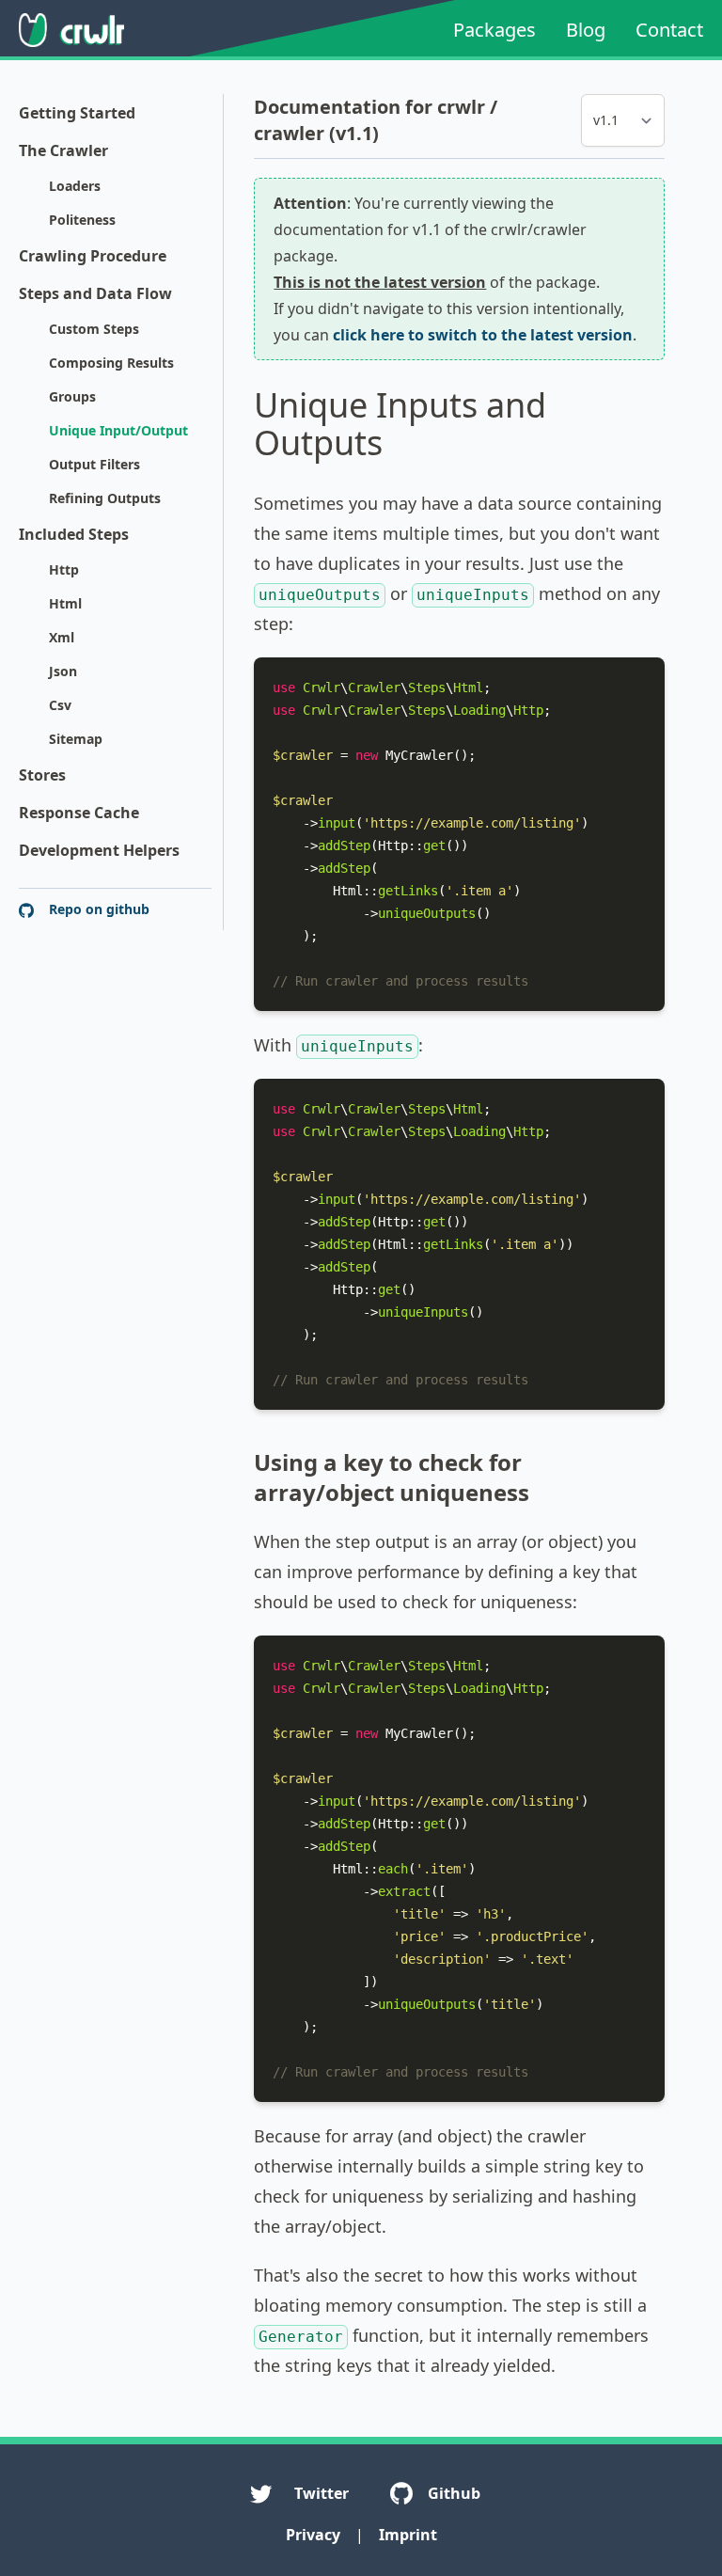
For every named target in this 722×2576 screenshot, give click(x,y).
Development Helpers (99, 850)
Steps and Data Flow (95, 293)
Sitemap (76, 739)
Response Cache (79, 813)
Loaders (75, 186)
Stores (42, 775)
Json (63, 671)
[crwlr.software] (71, 30)
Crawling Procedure (93, 256)
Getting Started (77, 113)
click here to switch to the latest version (483, 335)
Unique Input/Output (118, 430)
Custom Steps (94, 329)
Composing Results (111, 363)
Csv (60, 705)
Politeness (82, 220)
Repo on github (97, 909)
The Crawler (63, 150)
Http (64, 569)
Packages (494, 30)
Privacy (313, 2535)
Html (65, 603)
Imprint (408, 2535)
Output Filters (94, 464)
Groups (72, 396)
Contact (669, 30)
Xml (62, 637)
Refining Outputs (105, 498)
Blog (586, 30)
